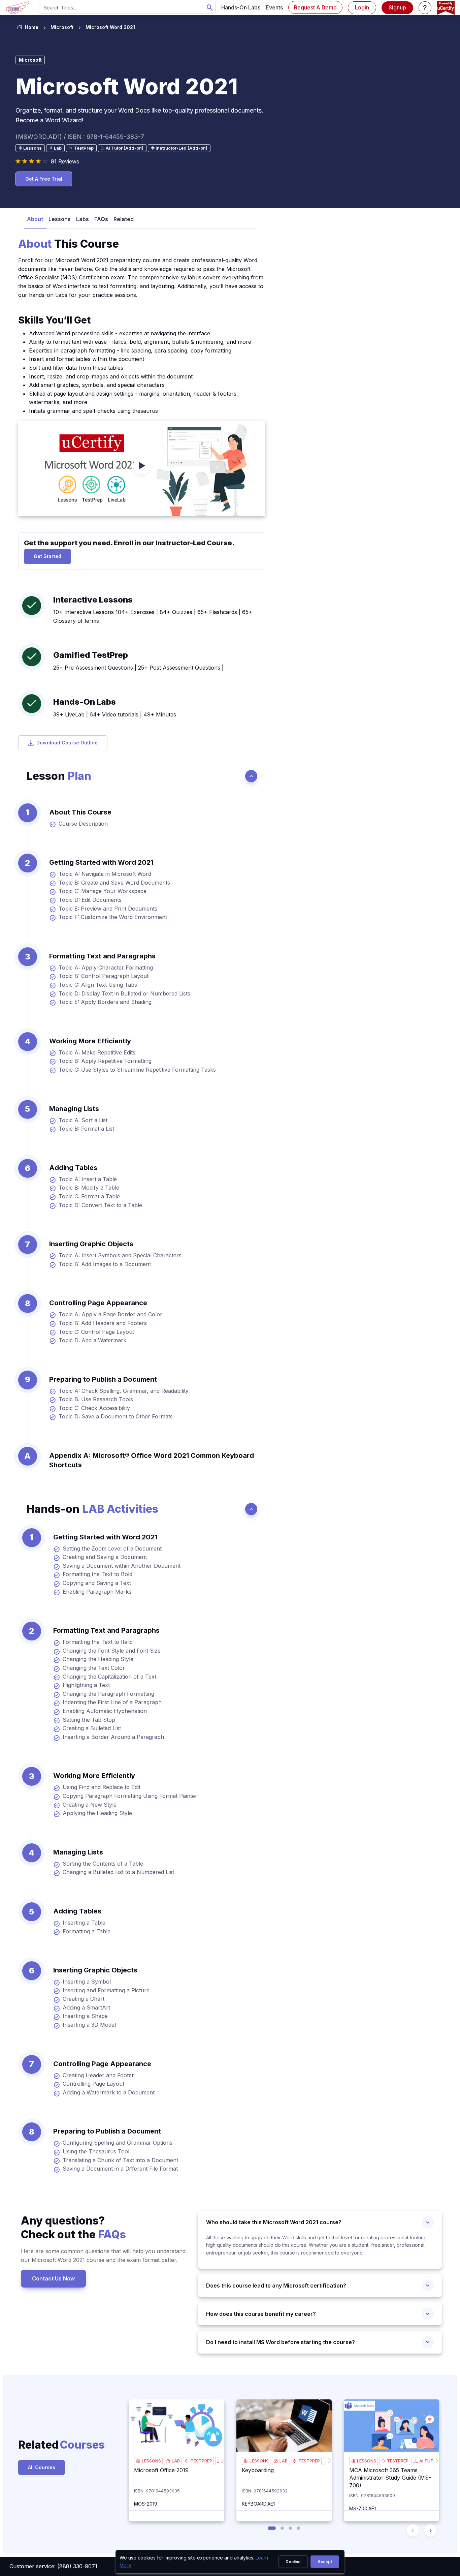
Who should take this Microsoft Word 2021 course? (274, 2222)
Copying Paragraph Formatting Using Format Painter (130, 1796)
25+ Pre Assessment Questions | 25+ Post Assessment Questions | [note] (138, 668)
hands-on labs (241, 7)
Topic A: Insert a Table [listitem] (88, 1179)
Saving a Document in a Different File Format (120, 2169)
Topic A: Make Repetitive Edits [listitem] (97, 1052)
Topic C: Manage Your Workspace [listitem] (103, 891)
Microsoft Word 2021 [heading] (127, 86)
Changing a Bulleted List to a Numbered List (118, 1872)
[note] (30, 148)
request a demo (315, 7)
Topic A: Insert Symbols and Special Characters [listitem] (120, 1255)
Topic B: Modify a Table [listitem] (89, 1188)
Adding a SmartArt (86, 2007)
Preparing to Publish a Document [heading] (103, 1379)
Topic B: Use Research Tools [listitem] (96, 1399)
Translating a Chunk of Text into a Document (120, 2160)
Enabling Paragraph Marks (97, 1592)
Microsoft (62, 27)
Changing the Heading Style (98, 1659)
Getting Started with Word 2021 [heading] (101, 862)
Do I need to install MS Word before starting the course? (281, 2342)
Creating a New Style (90, 1805)
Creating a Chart (84, 1999)
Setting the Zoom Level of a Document (112, 1548)
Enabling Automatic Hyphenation (105, 1711)
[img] (176, 2426)
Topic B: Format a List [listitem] (86, 1129)
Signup (397, 7)
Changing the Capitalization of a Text (109, 1677)
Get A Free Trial (44, 179)
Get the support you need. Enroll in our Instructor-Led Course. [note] (129, 543)
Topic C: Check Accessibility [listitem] (94, 1408)
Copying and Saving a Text (97, 1583)
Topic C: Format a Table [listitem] (89, 1196)
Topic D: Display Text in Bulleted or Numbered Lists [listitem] (124, 993)
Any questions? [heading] (73, 2228)
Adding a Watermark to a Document (109, 2092)
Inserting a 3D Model (89, 2025)
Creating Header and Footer (98, 2075)
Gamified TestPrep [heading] (91, 655)
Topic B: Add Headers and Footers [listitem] (103, 1323)
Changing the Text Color (94, 1668)
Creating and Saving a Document (105, 1557)
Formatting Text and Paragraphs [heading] (102, 956)
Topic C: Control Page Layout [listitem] (96, 1332)
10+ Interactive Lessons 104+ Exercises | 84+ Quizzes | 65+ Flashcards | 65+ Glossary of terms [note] (153, 616)
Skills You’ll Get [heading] (54, 320)
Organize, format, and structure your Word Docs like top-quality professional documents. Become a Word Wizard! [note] (139, 115)
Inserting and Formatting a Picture (106, 1990)
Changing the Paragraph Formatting (108, 1694)
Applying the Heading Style (97, 1813)
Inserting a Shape (85, 2016)
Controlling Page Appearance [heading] (98, 1303)
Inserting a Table (84, 1923)
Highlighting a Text (86, 1685)
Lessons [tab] (60, 219)
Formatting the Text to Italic (98, 1642)
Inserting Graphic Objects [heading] (91, 1244)
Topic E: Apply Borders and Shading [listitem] (105, 1002)
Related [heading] (50, 2445)
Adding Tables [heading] (73, 1168)
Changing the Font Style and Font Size (112, 1651)
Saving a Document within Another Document (122, 1566)
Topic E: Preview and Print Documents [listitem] (108, 909)
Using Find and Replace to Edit (102, 1787)
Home (32, 27)
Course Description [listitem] (83, 824)
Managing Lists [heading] (74, 1109)
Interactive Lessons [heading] (93, 600)
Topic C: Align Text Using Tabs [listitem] (98, 985)
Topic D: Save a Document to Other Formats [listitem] (116, 1416)
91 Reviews (65, 161)
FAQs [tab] (101, 219)
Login (362, 7)
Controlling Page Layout (93, 2084)
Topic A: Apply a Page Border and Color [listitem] (110, 1314)
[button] (425, 8)
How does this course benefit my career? (261, 2314)
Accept (325, 2562)
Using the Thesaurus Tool (96, 2151)
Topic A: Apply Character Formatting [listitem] (106, 968)
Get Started (47, 556)
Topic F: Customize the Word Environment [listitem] (113, 917)
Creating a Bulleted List (92, 1728)
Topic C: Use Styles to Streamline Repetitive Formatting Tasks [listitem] (137, 1070)
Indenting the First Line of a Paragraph (112, 1702)
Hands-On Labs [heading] (85, 702)
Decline (293, 2562)
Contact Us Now (53, 2278)
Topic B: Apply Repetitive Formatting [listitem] (105, 1061)
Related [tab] (124, 219)
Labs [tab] (83, 219)
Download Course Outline (67, 743)
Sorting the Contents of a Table (103, 1864)
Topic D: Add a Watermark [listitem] (92, 1340)
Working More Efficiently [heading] (90, 1041)
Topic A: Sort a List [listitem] (83, 1120)
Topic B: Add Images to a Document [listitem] (105, 1264)
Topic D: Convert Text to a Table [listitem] (100, 1205)
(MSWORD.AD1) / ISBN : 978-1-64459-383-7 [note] (80, 137)
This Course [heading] (69, 244)
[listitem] (104, 27)
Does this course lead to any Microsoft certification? (276, 2286)
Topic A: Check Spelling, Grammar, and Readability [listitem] (124, 1391)
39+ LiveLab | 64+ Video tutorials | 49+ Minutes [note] (115, 714)
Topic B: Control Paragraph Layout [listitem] (104, 976)
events (274, 7)
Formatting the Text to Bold (97, 1574)
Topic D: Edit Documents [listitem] (90, 900)
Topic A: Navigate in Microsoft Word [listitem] (105, 874)
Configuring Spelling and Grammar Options (118, 2143)
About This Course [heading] (80, 812)
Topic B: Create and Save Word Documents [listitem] (114, 883)
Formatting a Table (87, 1931)
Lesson (59, 776)
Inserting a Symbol (87, 1982)
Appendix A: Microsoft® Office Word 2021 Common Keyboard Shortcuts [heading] (152, 1460)
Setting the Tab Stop (89, 1720)
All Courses (42, 2467)
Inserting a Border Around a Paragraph (113, 1737)
